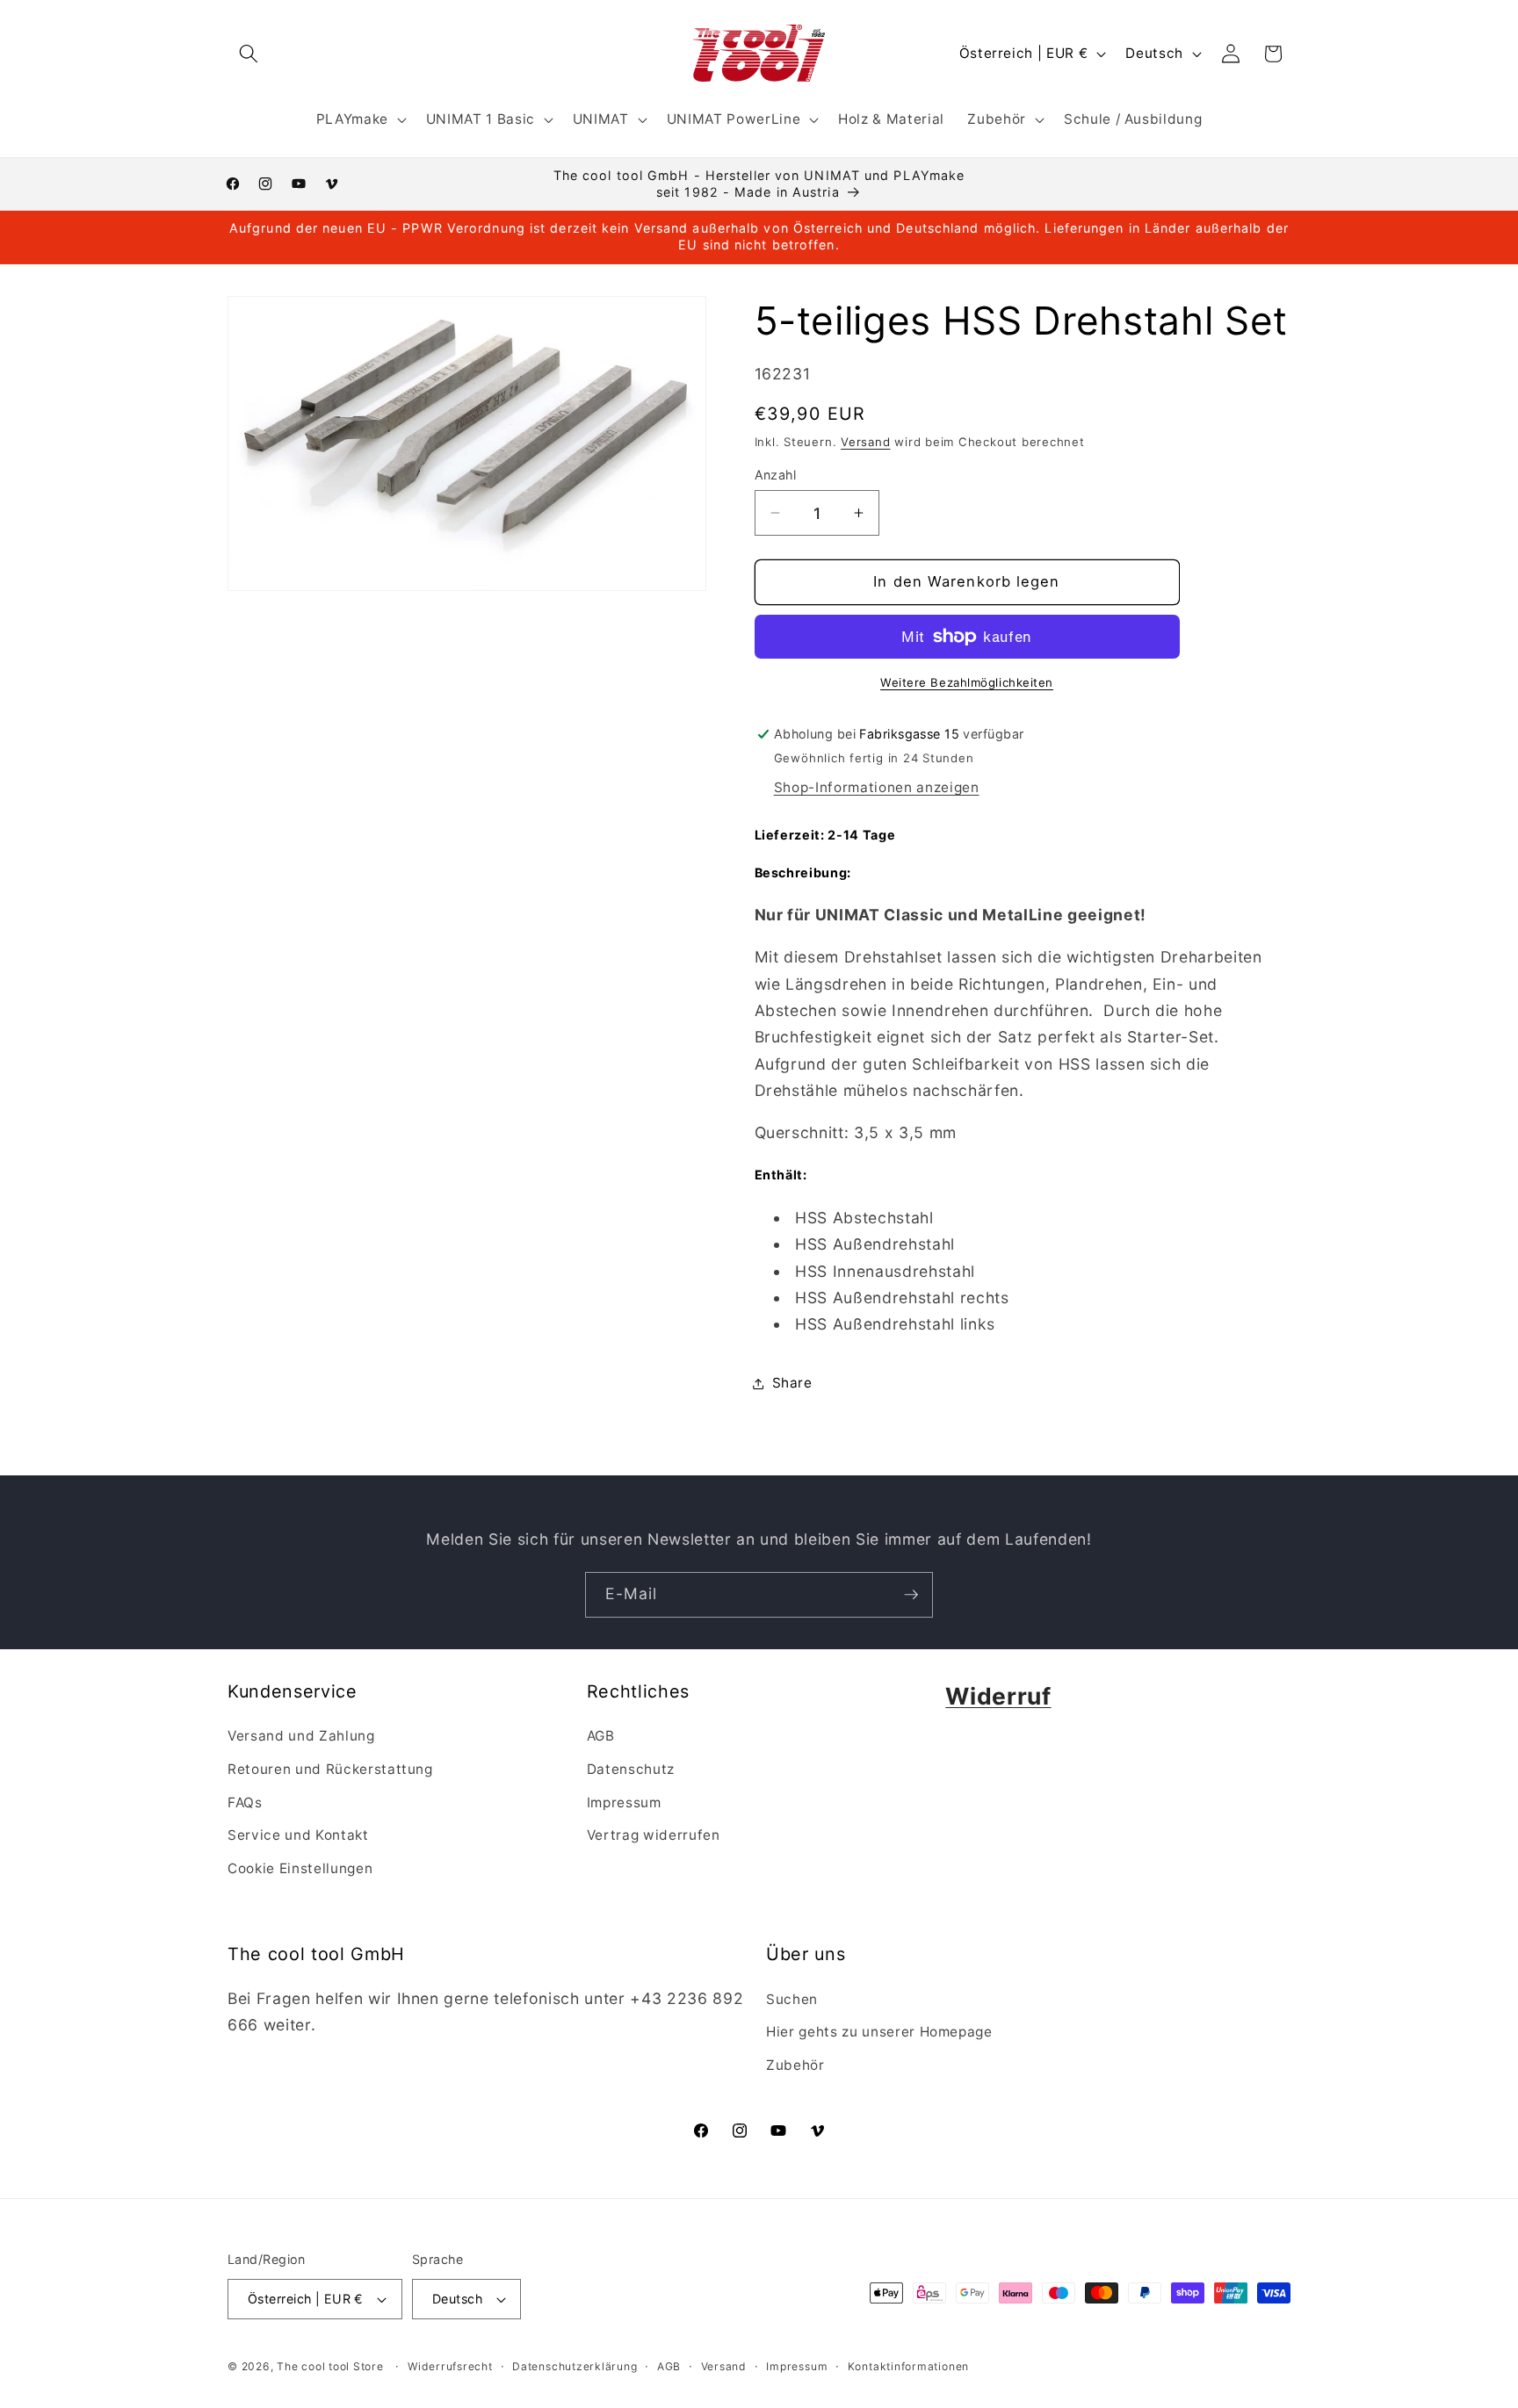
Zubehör (795, 2065)
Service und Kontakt (298, 1835)
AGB (601, 1737)
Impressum (624, 1802)
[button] (249, 54)
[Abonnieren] (911, 1595)
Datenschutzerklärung (575, 2366)
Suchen (792, 1999)
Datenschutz (631, 1769)
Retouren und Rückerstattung (330, 1769)
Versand (865, 442)
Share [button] (792, 1383)
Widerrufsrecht (450, 2366)
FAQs (245, 1802)
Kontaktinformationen (908, 2366)
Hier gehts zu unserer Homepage (879, 2032)
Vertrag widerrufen (654, 1835)
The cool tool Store (330, 2366)
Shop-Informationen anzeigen (877, 787)
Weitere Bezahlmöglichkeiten (967, 682)
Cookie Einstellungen (300, 1868)
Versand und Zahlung (301, 1737)
